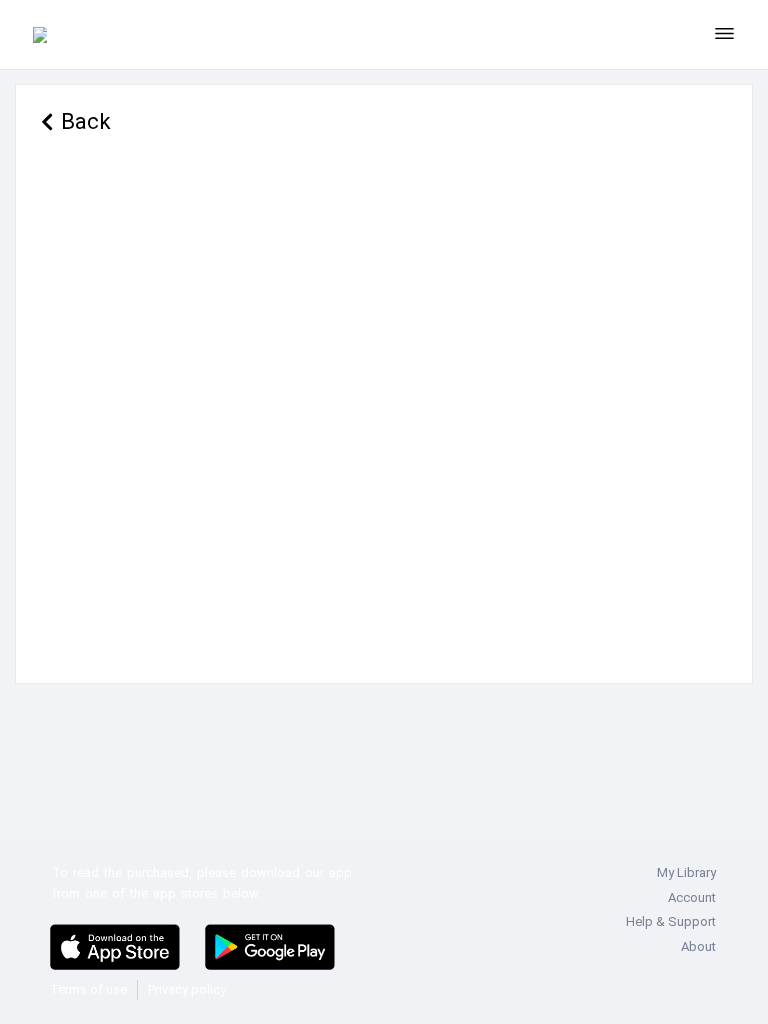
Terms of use (88, 989)
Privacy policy (187, 989)
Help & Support (671, 921)
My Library (686, 872)
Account (692, 897)
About (698, 946)
